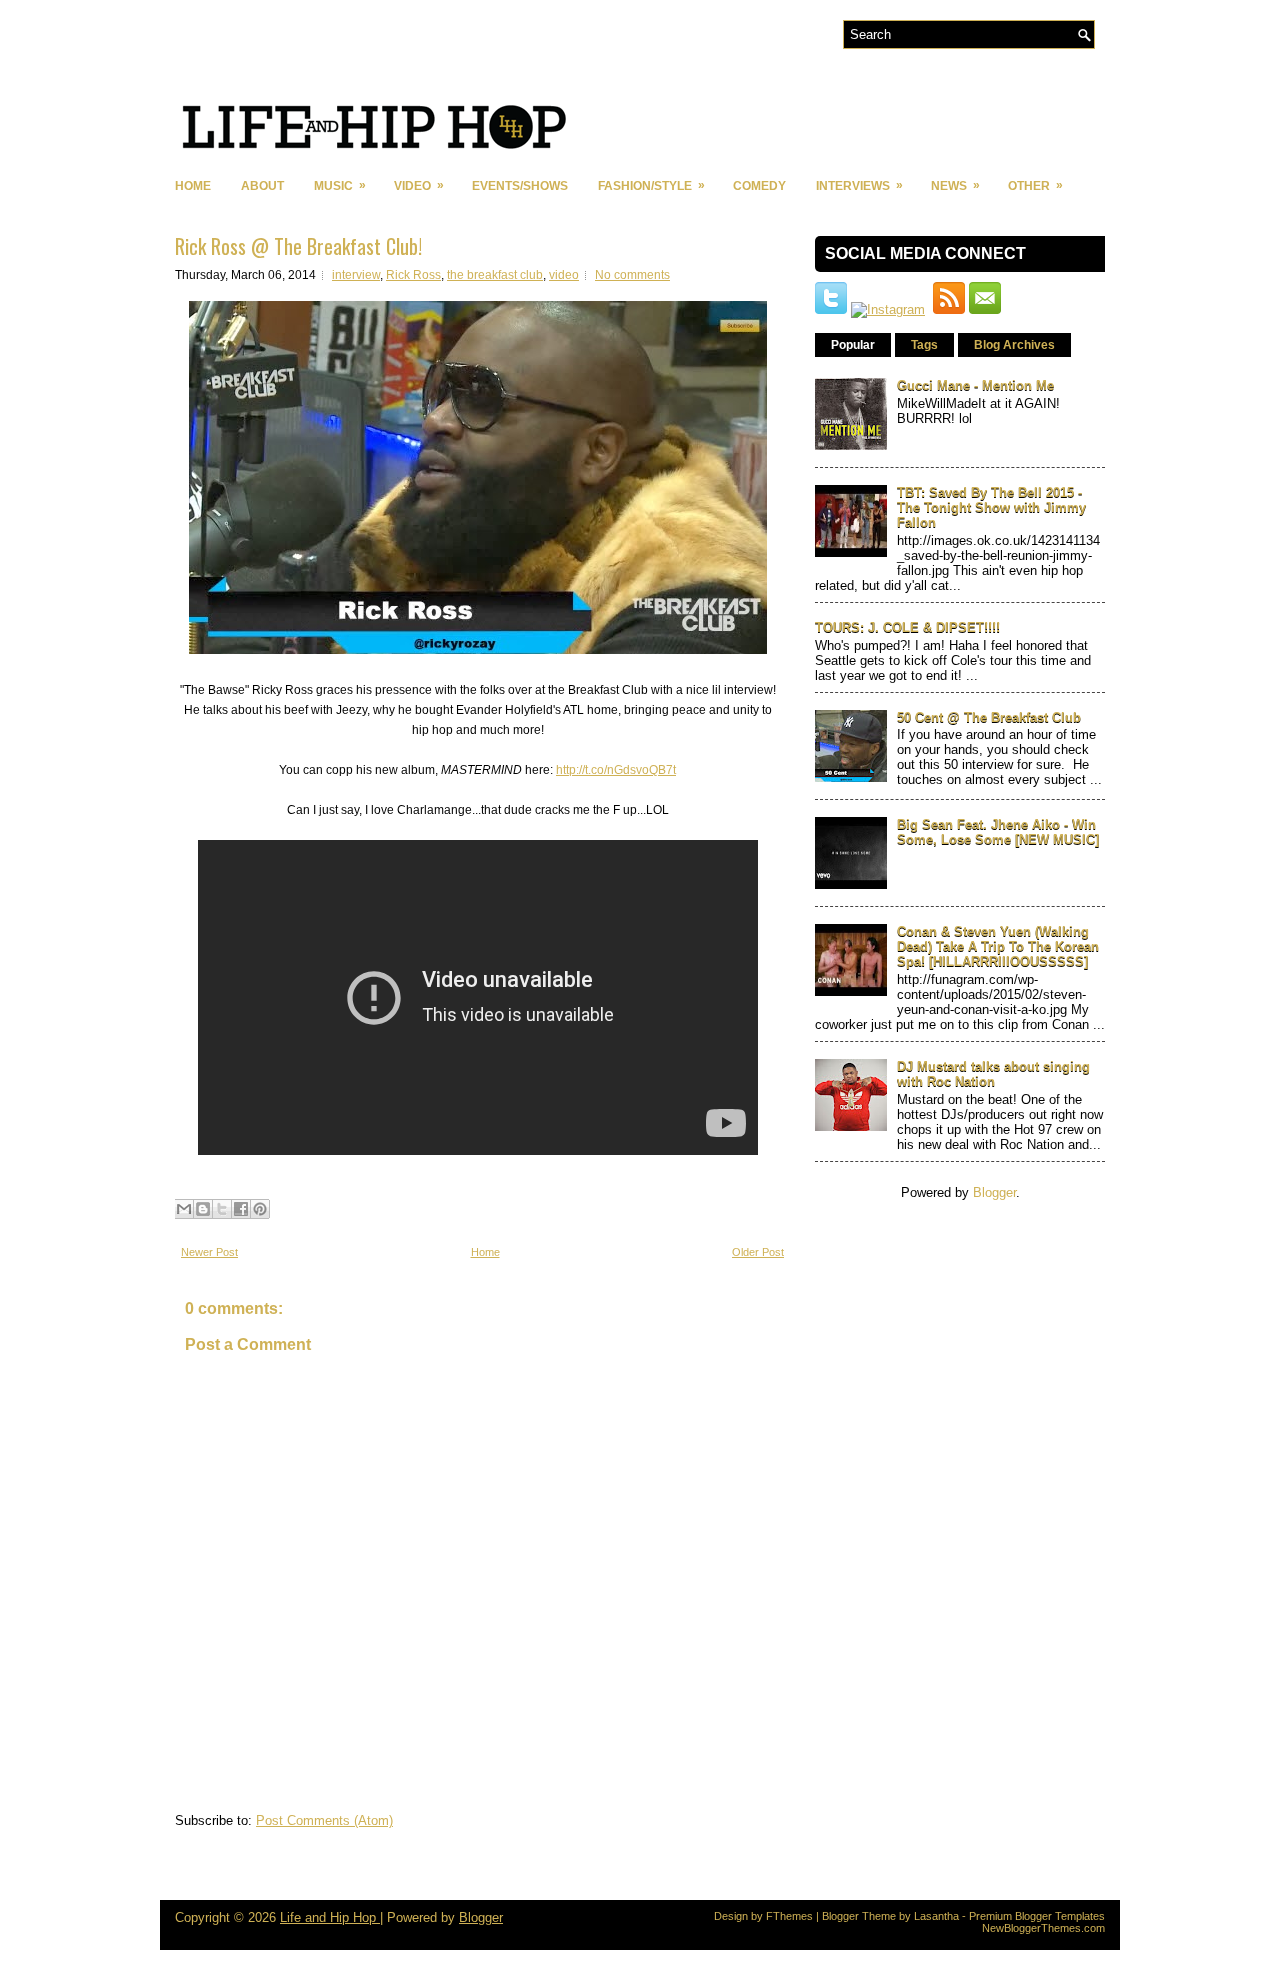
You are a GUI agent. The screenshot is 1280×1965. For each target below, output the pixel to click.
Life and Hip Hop (330, 1917)
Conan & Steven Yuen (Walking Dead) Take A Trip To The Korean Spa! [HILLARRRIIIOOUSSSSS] (998, 946)
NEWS (955, 185)
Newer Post (209, 1252)
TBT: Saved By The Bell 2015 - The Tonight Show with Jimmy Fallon (991, 507)
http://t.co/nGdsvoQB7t (616, 770)
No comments (632, 275)
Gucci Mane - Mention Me (975, 385)
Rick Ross (413, 275)
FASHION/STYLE (651, 185)
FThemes (789, 1916)
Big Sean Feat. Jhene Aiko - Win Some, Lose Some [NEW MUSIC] (998, 832)
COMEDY (759, 186)
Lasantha (936, 1916)
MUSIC (340, 185)
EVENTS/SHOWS (520, 186)
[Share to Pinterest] (260, 1209)
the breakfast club (495, 275)
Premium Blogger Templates (1037, 1916)
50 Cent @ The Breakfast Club (989, 717)
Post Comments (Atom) (324, 1820)
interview (356, 275)
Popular (853, 345)
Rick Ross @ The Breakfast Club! (298, 246)
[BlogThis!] (203, 1209)
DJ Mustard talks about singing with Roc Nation (993, 1074)
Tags (924, 345)
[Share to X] (222, 1209)
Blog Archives (1014, 345)
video (564, 275)
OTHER (1035, 185)
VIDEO (419, 185)
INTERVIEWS (859, 185)
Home (193, 186)
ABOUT (262, 186)
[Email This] (184, 1209)
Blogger (994, 1192)
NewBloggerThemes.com (1043, 1928)
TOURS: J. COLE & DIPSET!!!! (907, 627)
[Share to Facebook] (241, 1209)
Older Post (758, 1252)
